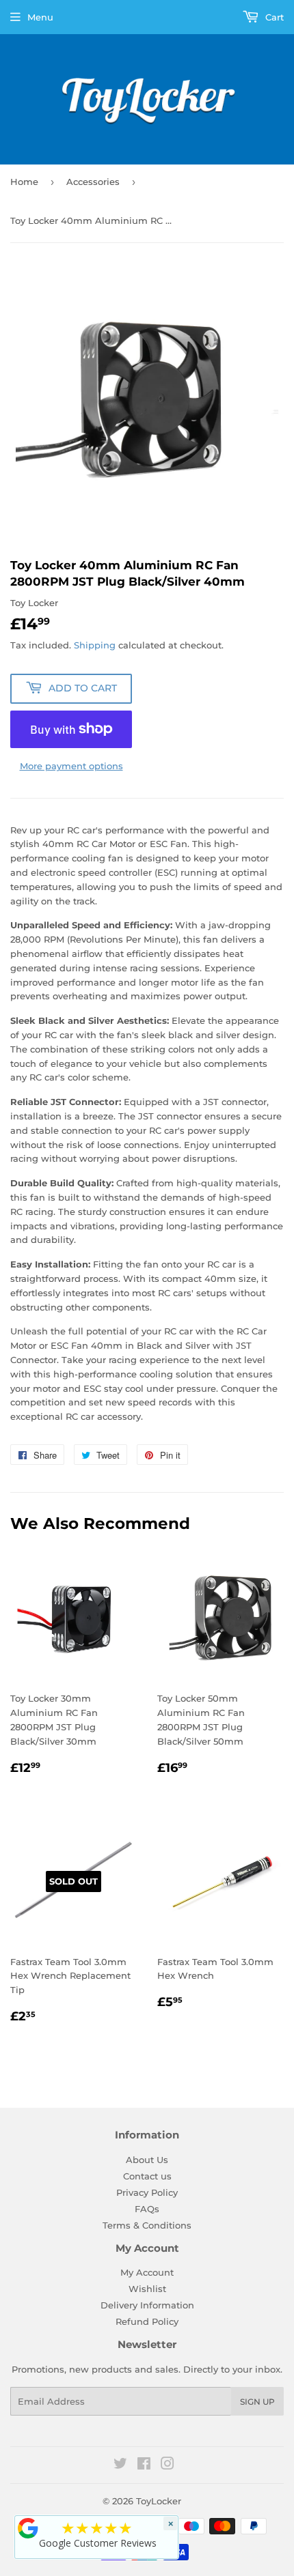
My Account (147, 2272)
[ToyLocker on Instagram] (168, 2465)
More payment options (71, 766)
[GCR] (28, 2528)
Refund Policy (147, 2321)
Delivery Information (147, 2305)
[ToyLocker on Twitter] (120, 2465)
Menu (40, 17)
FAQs (147, 2209)
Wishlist (147, 2289)
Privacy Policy (147, 2192)
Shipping (95, 645)
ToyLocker (159, 2501)
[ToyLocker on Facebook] (144, 2465)
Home (24, 182)
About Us (147, 2160)
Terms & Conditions (147, 2225)
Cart (273, 17)
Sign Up (257, 2402)
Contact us (147, 2176)
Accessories (93, 182)
